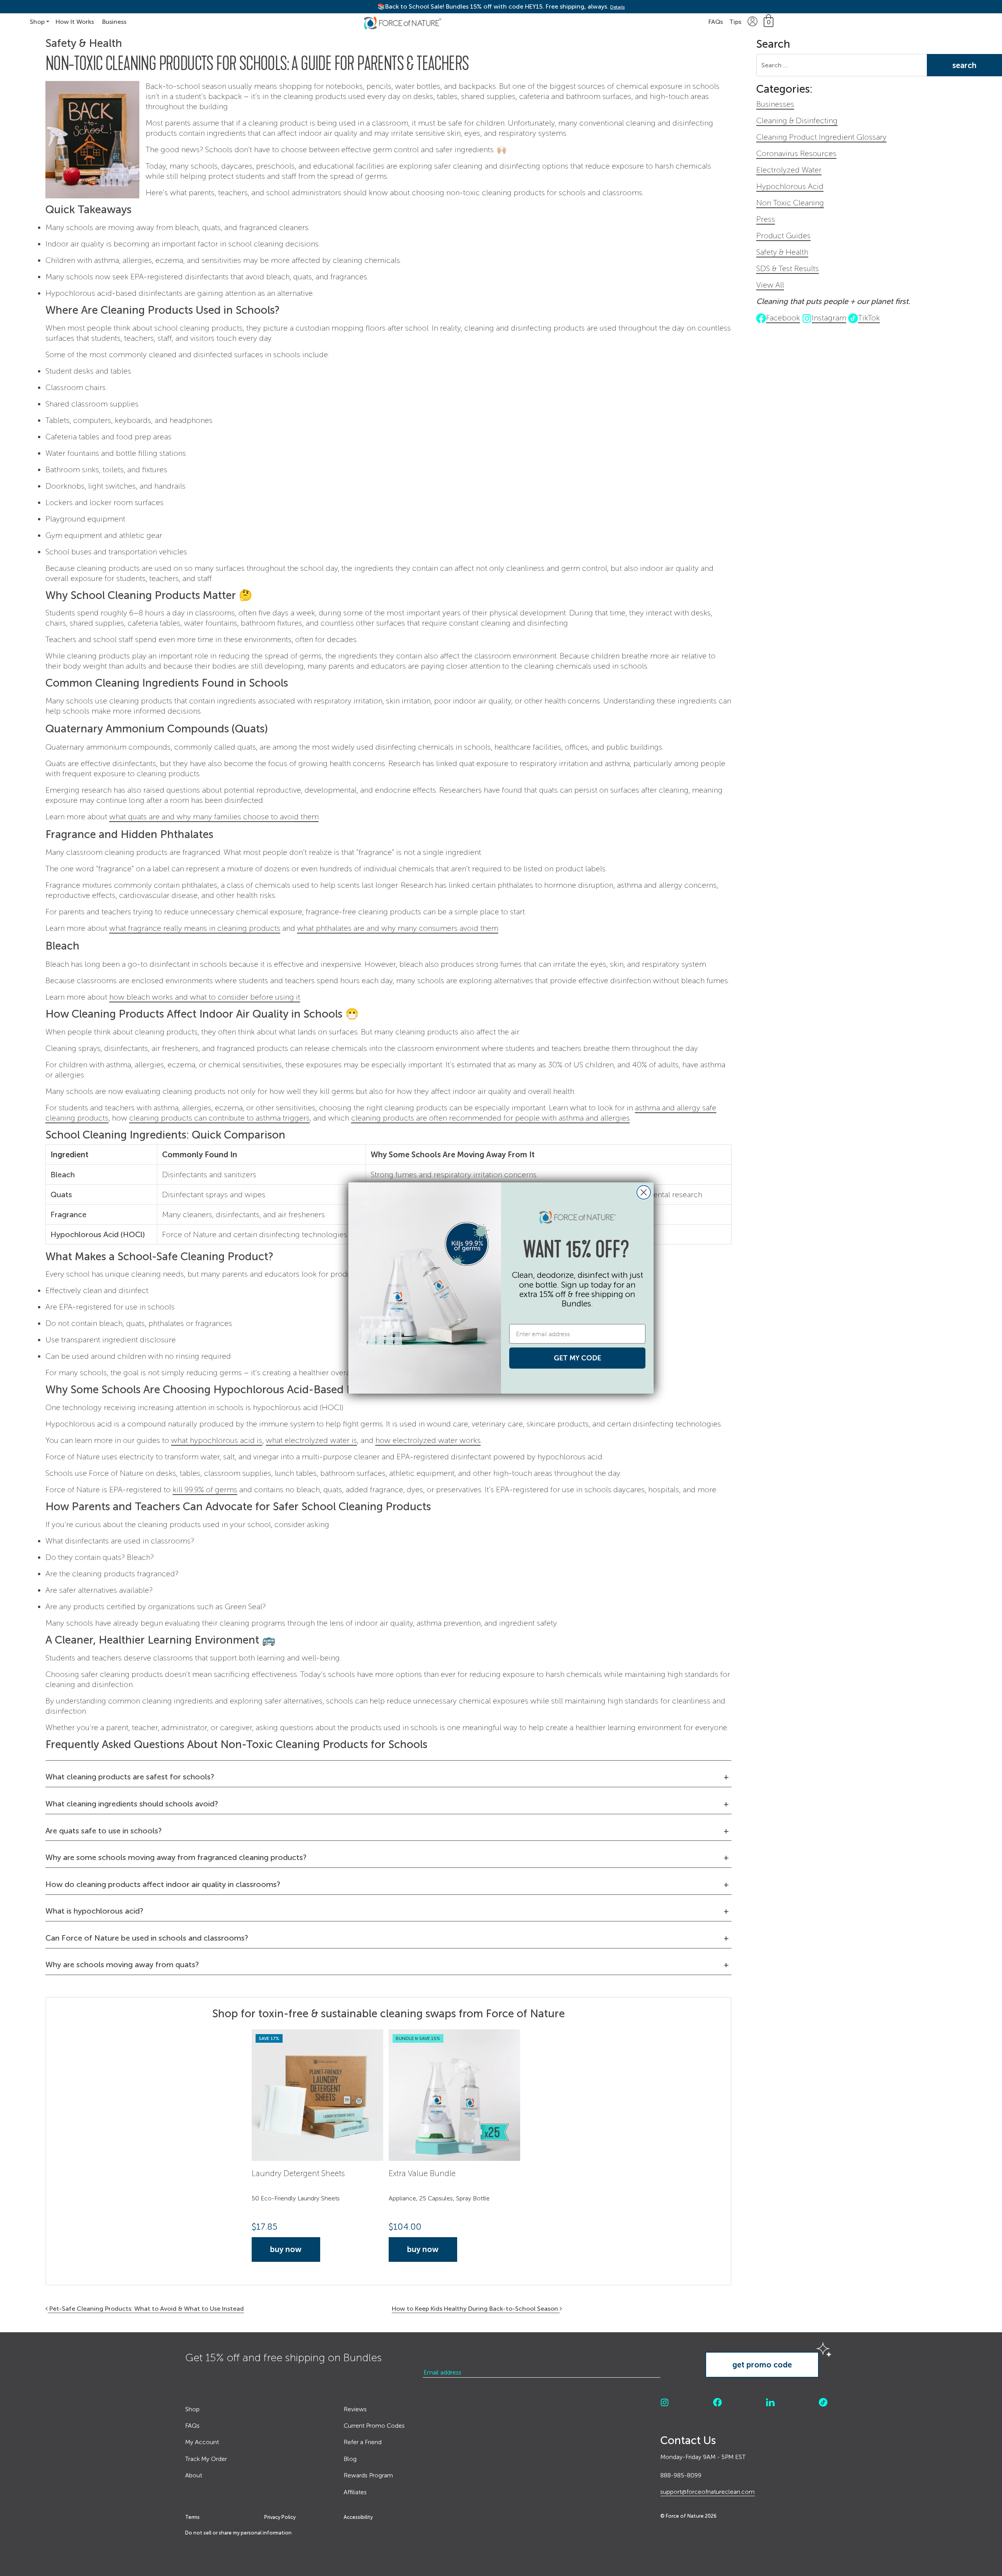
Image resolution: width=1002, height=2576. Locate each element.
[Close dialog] (644, 1192)
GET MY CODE (578, 1358)
